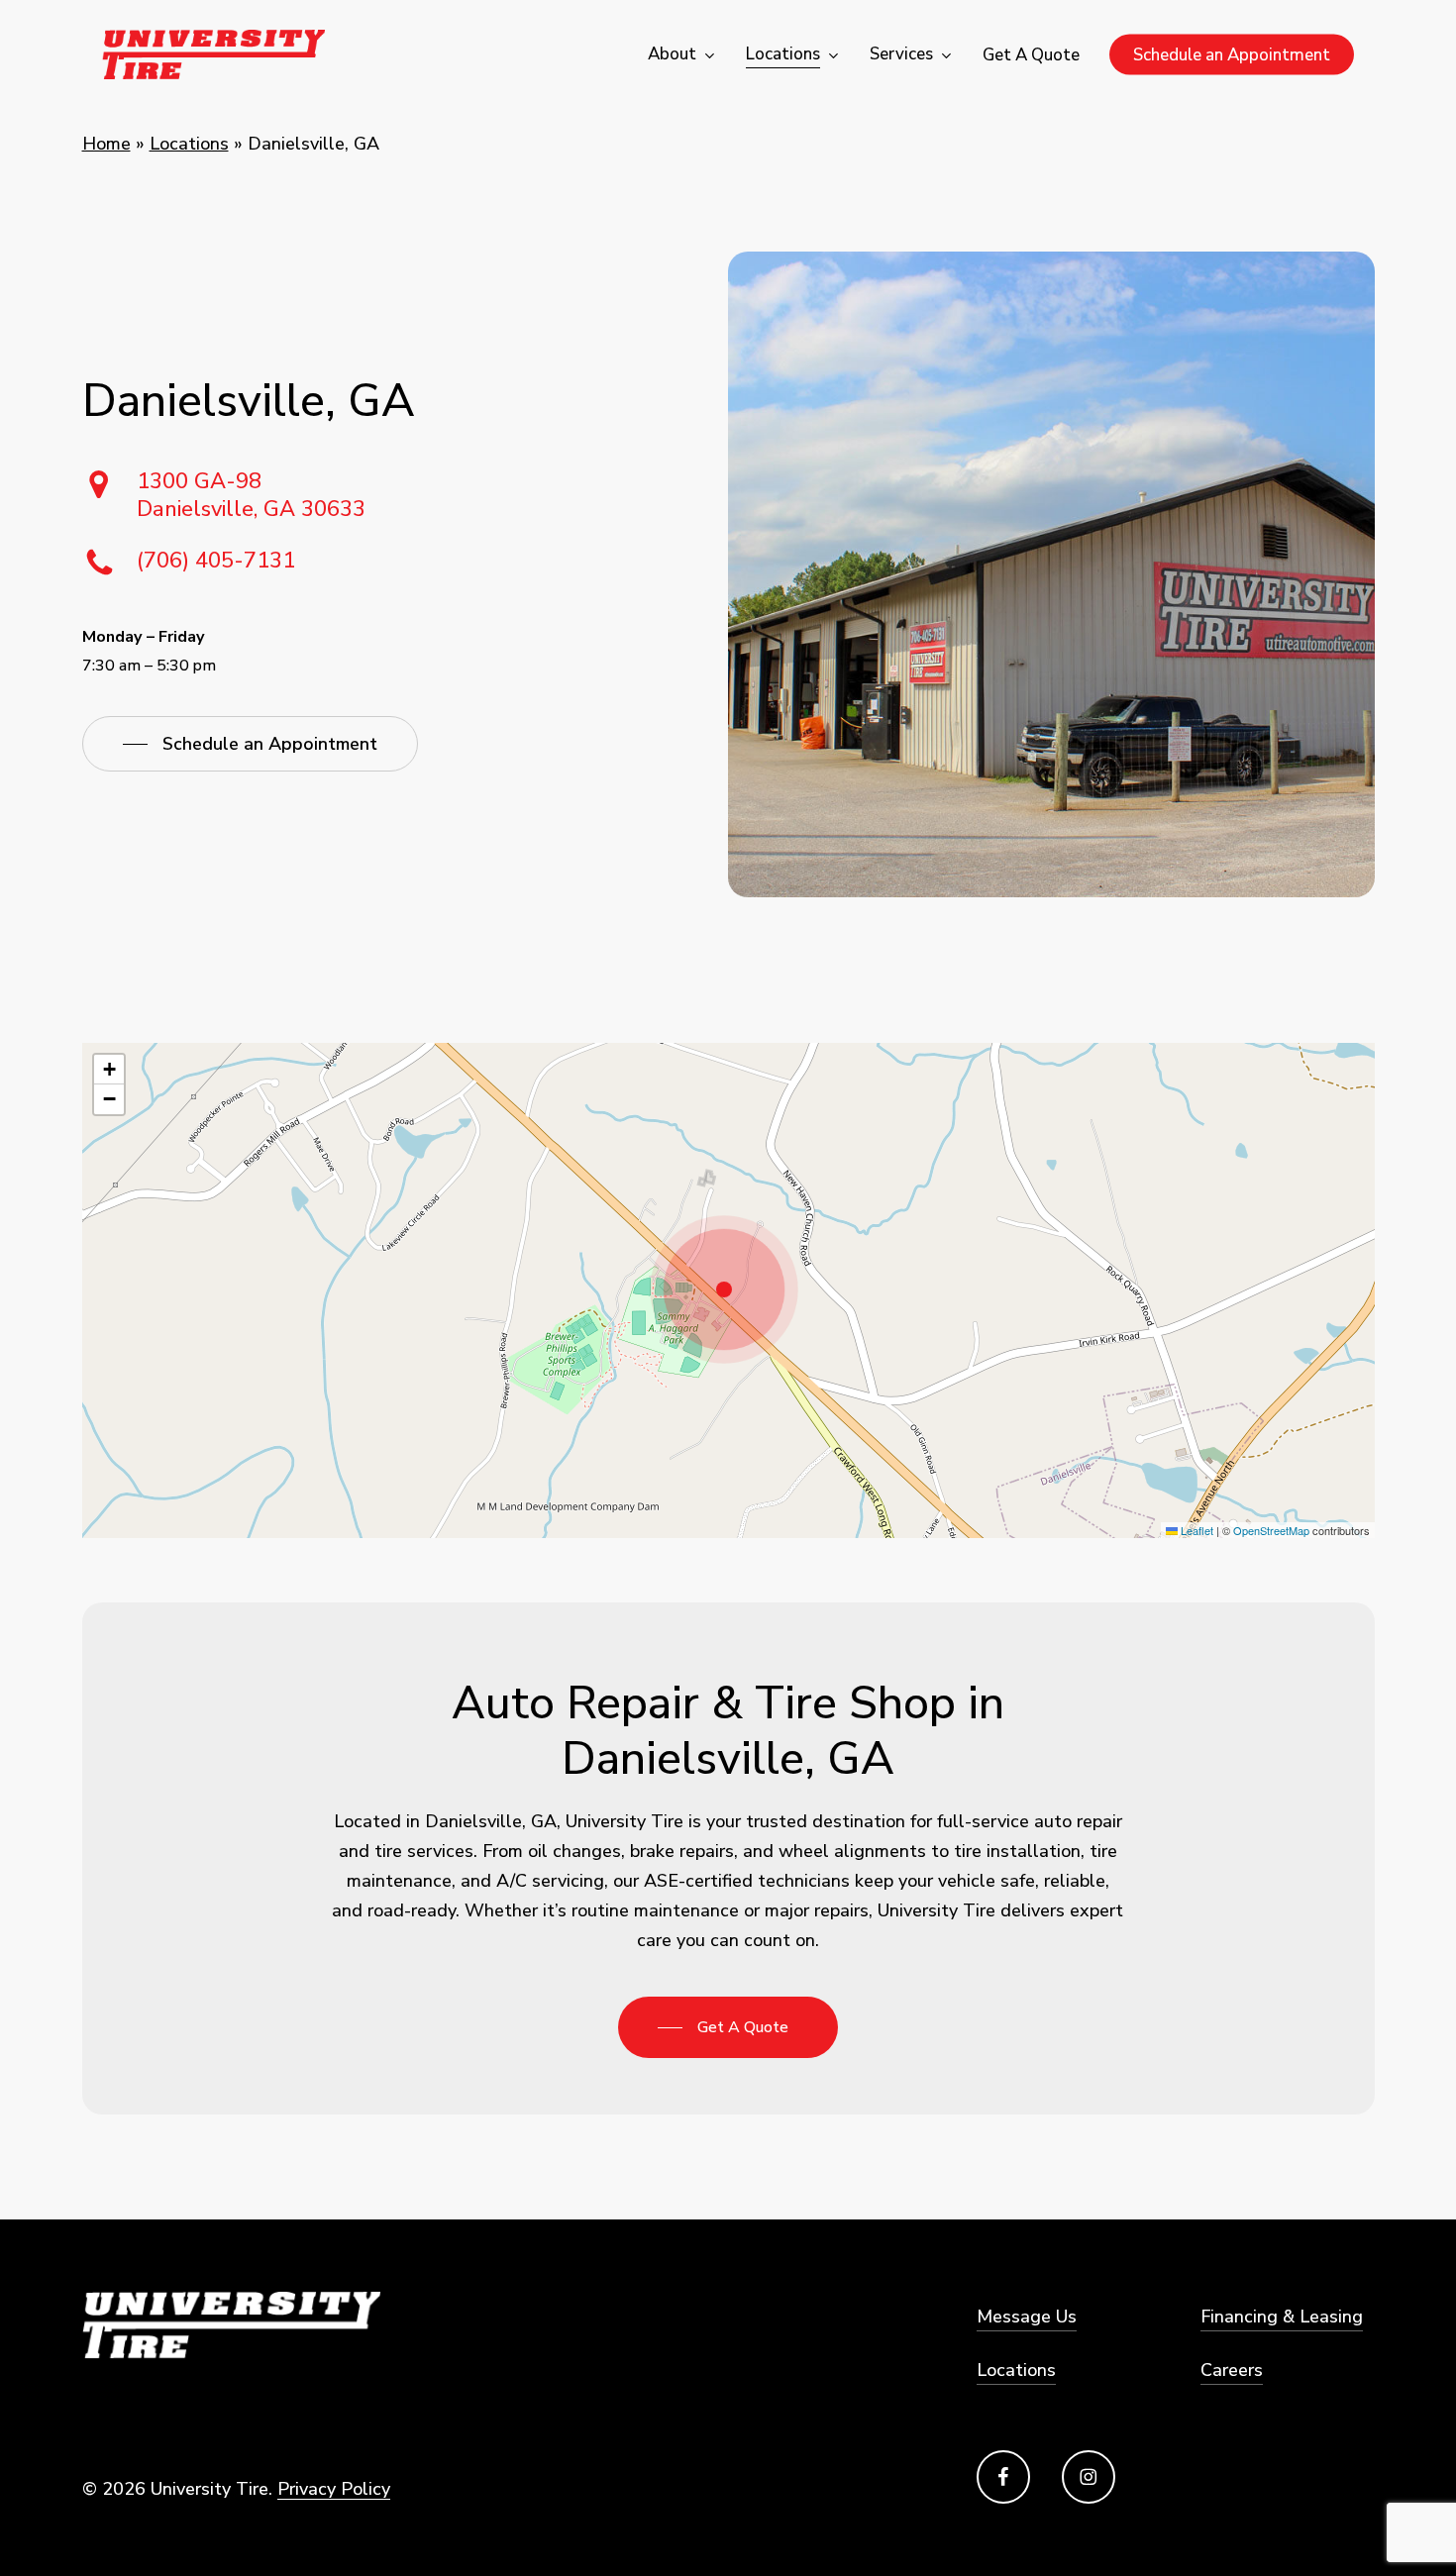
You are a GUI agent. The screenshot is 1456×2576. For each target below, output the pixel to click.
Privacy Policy (334, 2489)
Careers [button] (1232, 2370)
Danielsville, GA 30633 (251, 495)
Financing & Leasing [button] (1282, 2317)
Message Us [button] (1027, 2317)
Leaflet (1196, 1530)
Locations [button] (1016, 2370)
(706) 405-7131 (216, 561)
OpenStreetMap (1271, 1530)
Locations (189, 144)
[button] (250, 744)
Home (106, 144)
